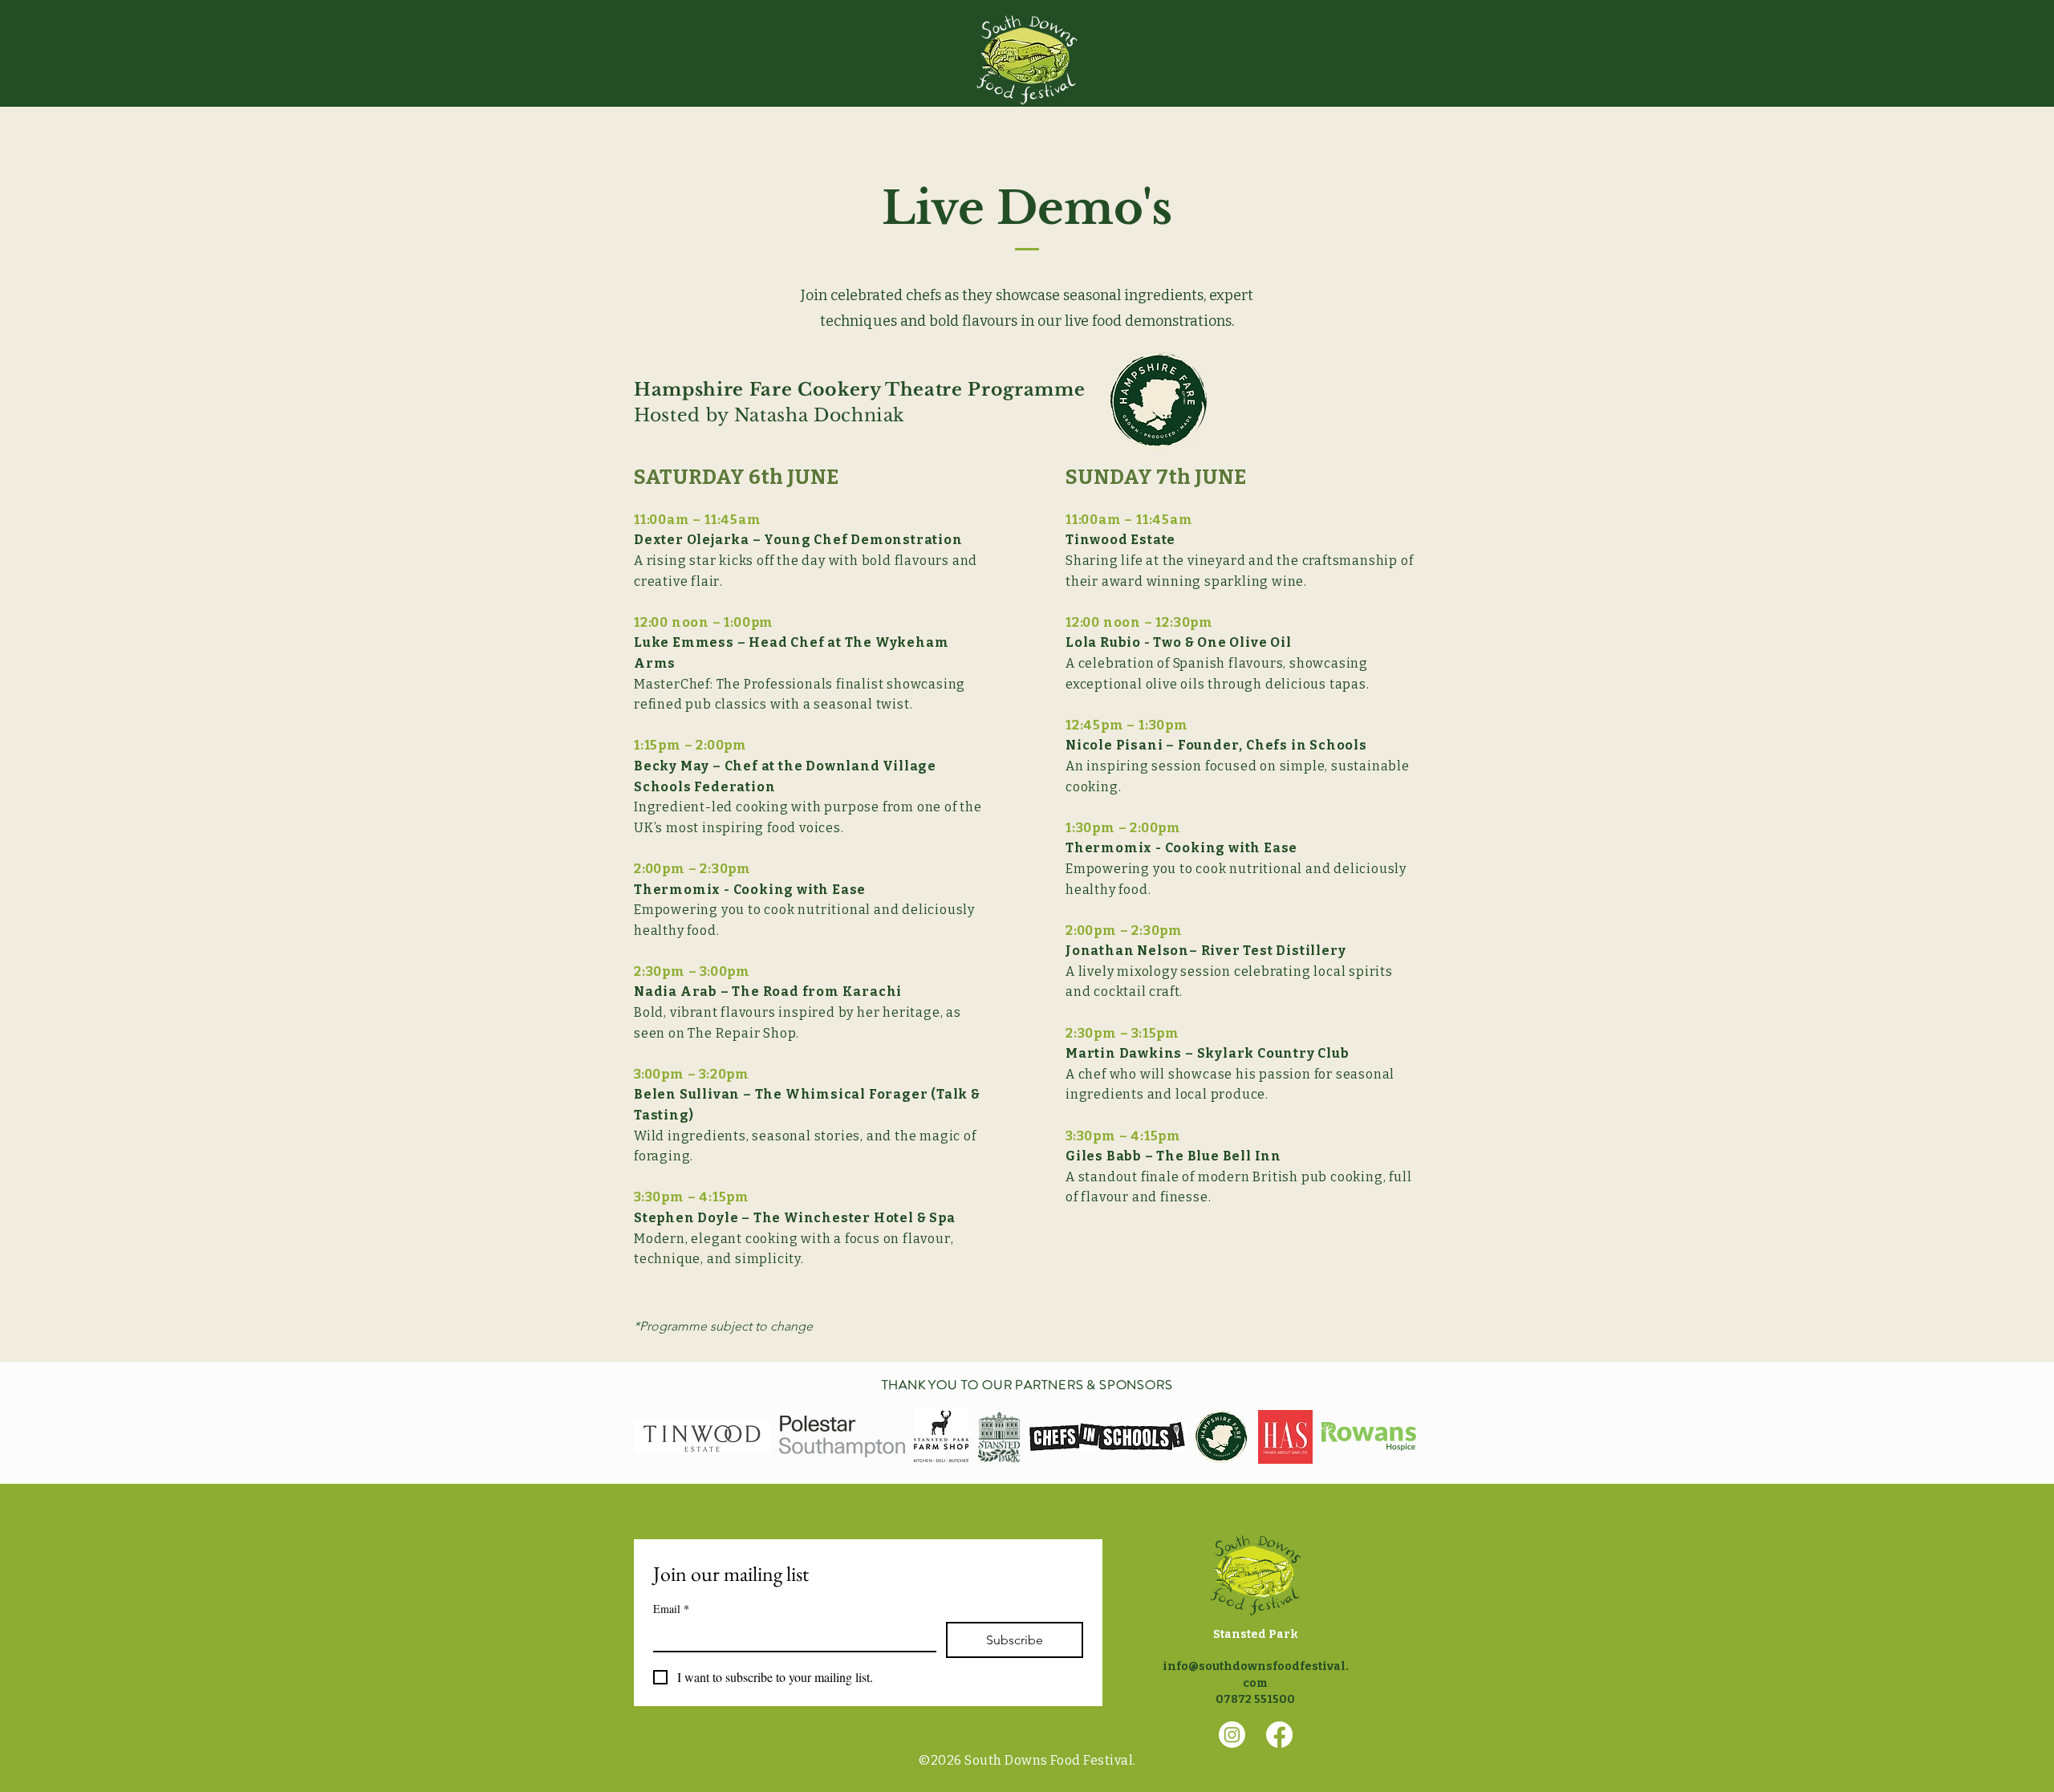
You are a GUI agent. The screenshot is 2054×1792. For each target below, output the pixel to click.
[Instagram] (1232, 1735)
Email (671, 1609)
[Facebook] (1279, 1735)
